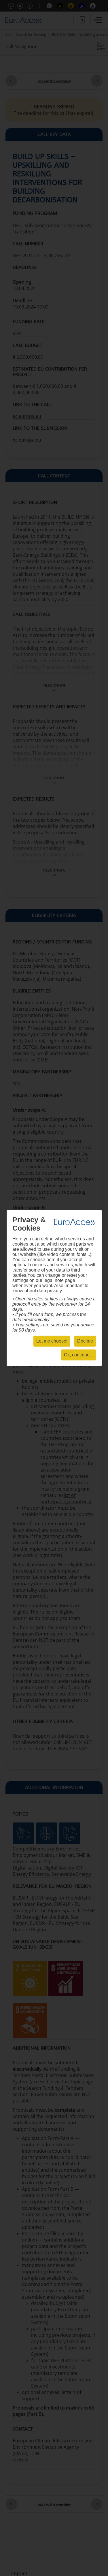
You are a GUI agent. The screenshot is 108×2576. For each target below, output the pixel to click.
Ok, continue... (78, 1355)
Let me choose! (52, 1341)
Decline (85, 1341)
